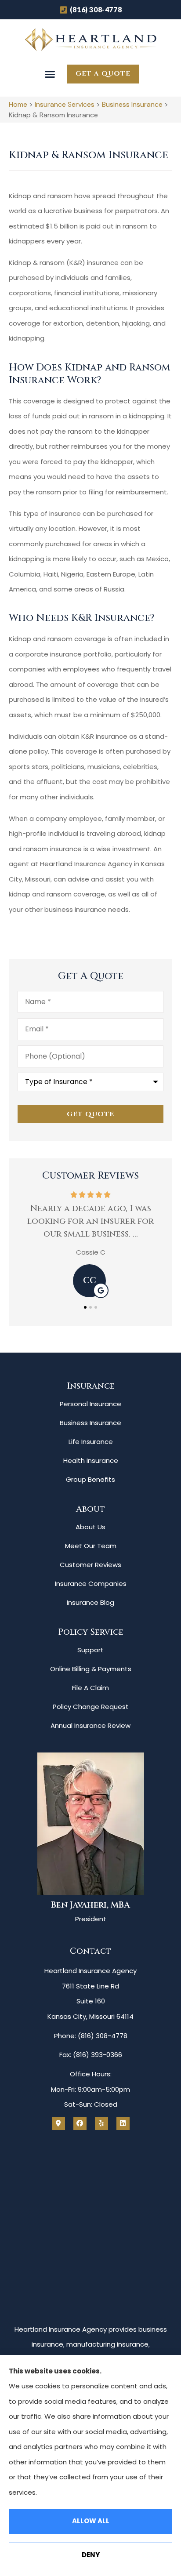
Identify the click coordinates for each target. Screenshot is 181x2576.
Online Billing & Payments (91, 1669)
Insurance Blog (90, 1602)
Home (18, 104)
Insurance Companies (91, 1584)
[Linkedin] (123, 2123)
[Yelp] (101, 2123)
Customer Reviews (90, 1565)
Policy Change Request (91, 1707)
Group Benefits (90, 1479)
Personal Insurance (90, 1404)
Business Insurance (132, 104)
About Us (90, 1527)
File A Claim (90, 1688)
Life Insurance (91, 1442)
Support (90, 1650)
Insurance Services (65, 104)
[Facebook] (80, 2123)
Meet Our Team (91, 1546)
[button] (50, 74)
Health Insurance (91, 1460)
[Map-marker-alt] (58, 2123)
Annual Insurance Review (90, 1725)
